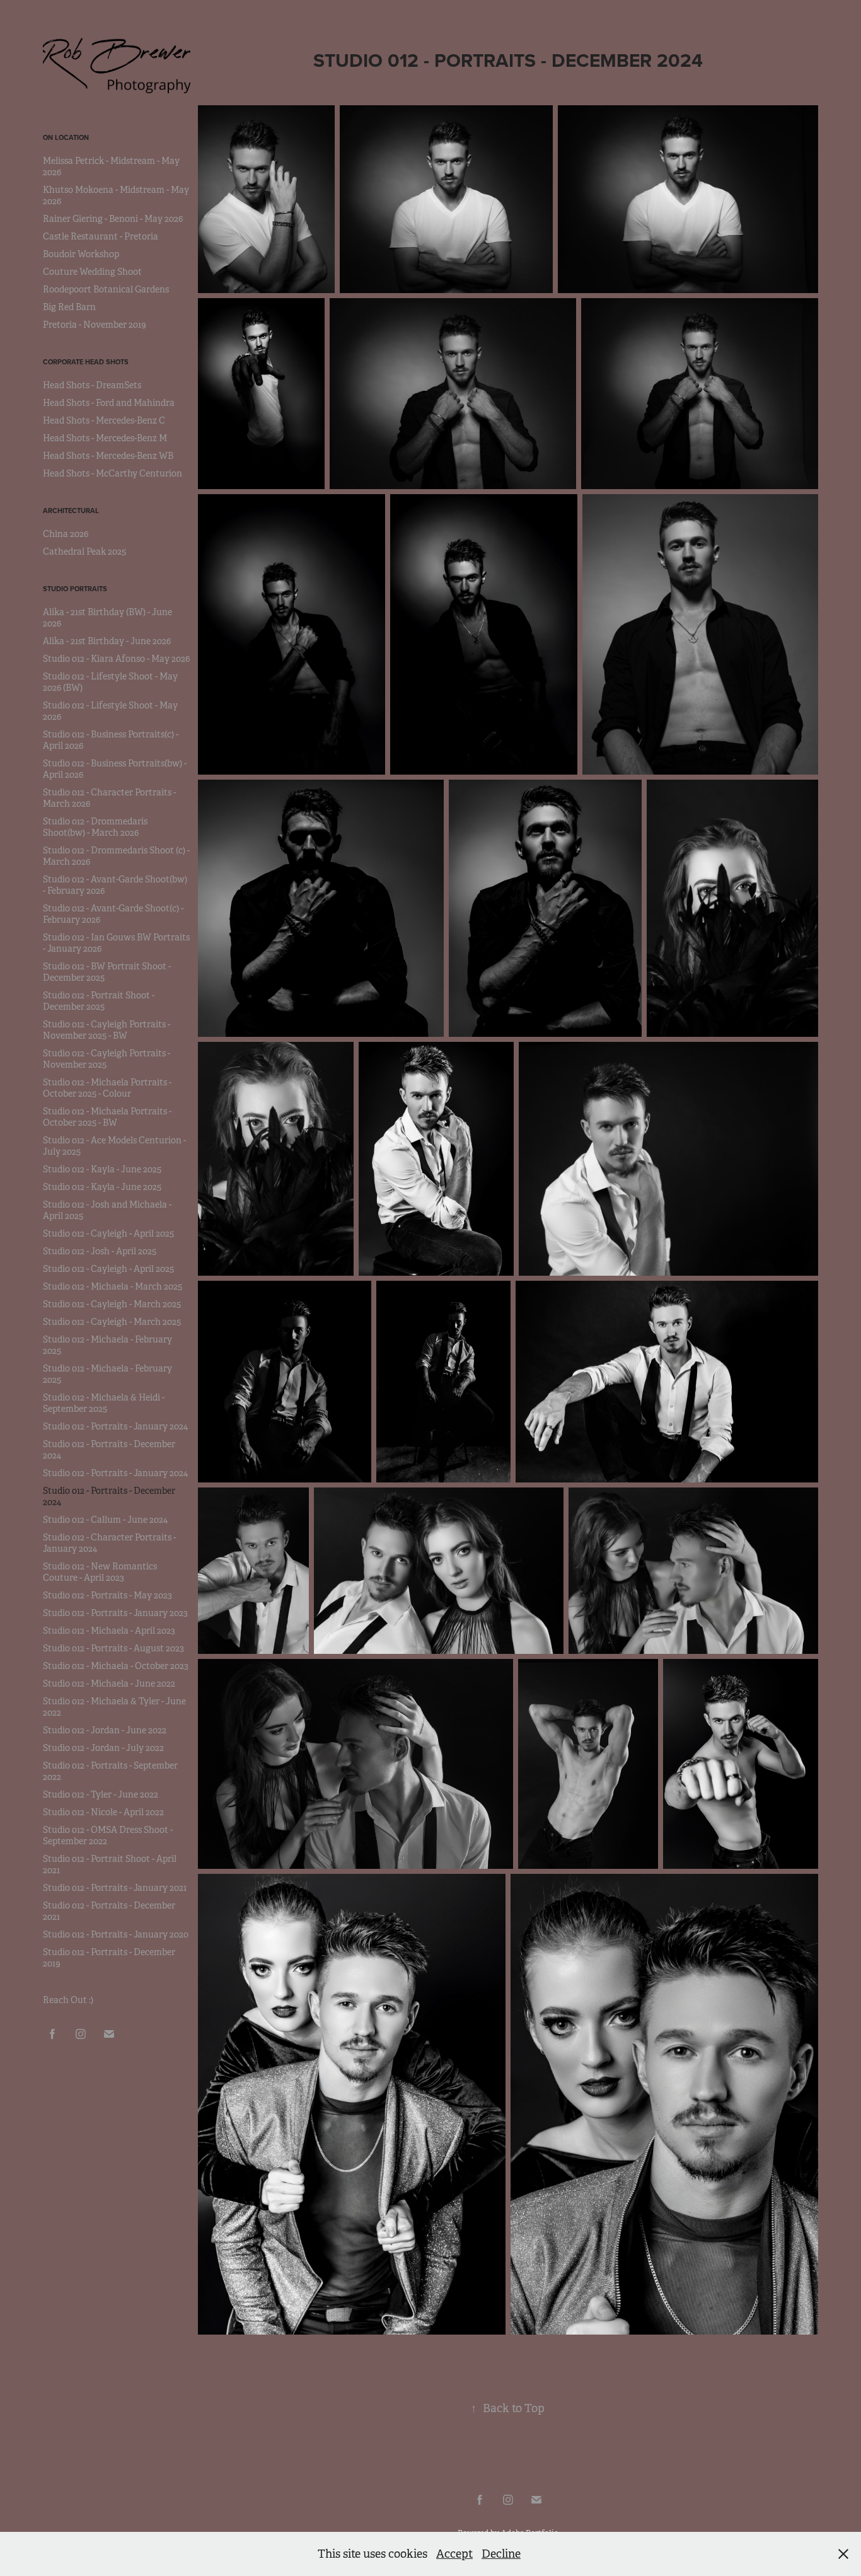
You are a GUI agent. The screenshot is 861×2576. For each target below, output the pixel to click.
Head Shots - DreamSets (92, 385)
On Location (66, 137)
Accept (454, 2554)
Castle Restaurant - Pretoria (101, 236)
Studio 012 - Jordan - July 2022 (103, 1748)
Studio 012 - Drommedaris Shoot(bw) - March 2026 (95, 827)
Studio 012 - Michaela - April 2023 (109, 1631)
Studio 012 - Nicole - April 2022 (103, 1812)
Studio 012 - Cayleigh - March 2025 (112, 1304)
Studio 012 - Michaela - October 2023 (116, 1666)
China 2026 (66, 534)
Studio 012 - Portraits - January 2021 (115, 1888)
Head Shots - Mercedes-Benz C (104, 420)
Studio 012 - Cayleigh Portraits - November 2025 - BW (107, 1030)
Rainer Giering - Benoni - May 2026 (113, 219)
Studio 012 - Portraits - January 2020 (116, 1934)
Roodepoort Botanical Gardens (106, 289)
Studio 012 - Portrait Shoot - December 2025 (99, 1001)
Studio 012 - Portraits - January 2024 (115, 1426)
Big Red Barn (69, 307)
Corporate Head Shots (86, 362)
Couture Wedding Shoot (92, 272)
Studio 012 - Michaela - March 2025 (113, 1286)
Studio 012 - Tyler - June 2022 (101, 1794)
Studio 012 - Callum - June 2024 (105, 1520)
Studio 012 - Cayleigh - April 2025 (108, 1233)
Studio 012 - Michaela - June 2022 (109, 1684)
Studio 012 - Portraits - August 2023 (113, 1648)
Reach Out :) (68, 2000)
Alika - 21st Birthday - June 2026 (107, 641)
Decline (501, 2554)
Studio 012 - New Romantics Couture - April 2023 (100, 1572)
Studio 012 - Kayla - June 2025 (102, 1169)
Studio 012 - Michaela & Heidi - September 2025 (104, 1403)
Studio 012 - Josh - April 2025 (100, 1251)
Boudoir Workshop (81, 254)
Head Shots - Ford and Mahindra (109, 403)
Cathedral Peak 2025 (84, 552)
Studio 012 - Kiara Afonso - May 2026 (116, 659)
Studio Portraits (75, 589)
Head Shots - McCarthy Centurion (113, 473)
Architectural (71, 511)
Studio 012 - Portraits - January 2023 (115, 1613)
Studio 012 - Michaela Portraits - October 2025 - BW (107, 1117)
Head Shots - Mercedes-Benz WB (108, 456)
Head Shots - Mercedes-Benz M (105, 438)
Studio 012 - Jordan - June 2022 (105, 1730)
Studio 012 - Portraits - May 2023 (107, 1595)
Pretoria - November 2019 (95, 325)
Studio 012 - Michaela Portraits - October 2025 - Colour (107, 1088)
